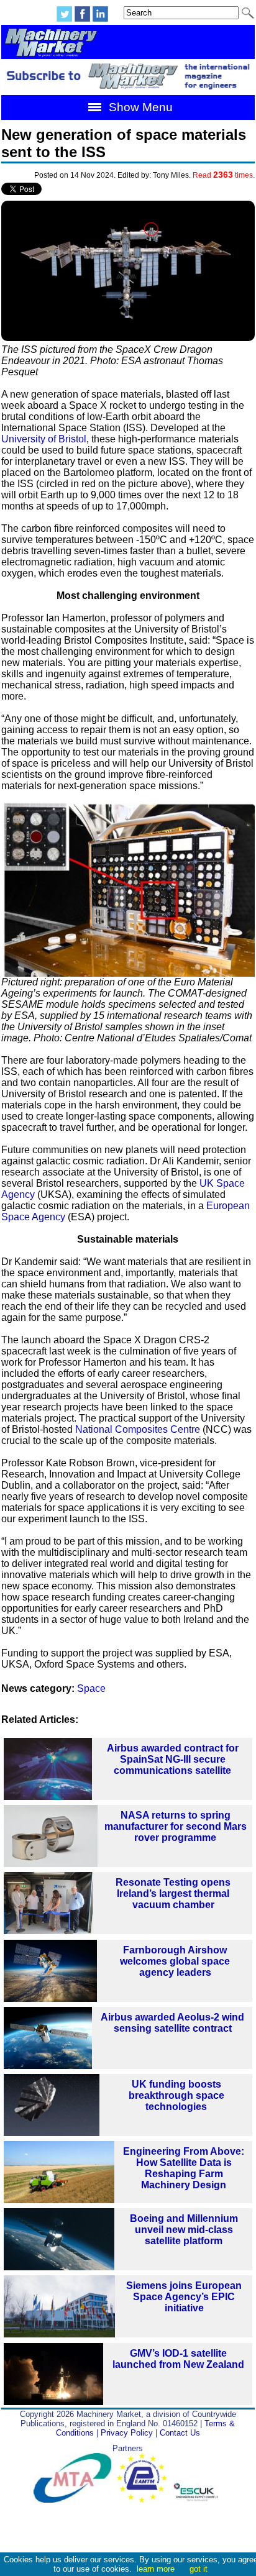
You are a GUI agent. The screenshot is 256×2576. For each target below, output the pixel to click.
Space (91, 1688)
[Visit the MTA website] (75, 2500)
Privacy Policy (127, 2433)
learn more (156, 2569)
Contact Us (180, 2433)
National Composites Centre (138, 1429)
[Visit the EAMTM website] (145, 2500)
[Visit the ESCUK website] (198, 2500)
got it (199, 2569)
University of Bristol (44, 439)
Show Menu (139, 107)
